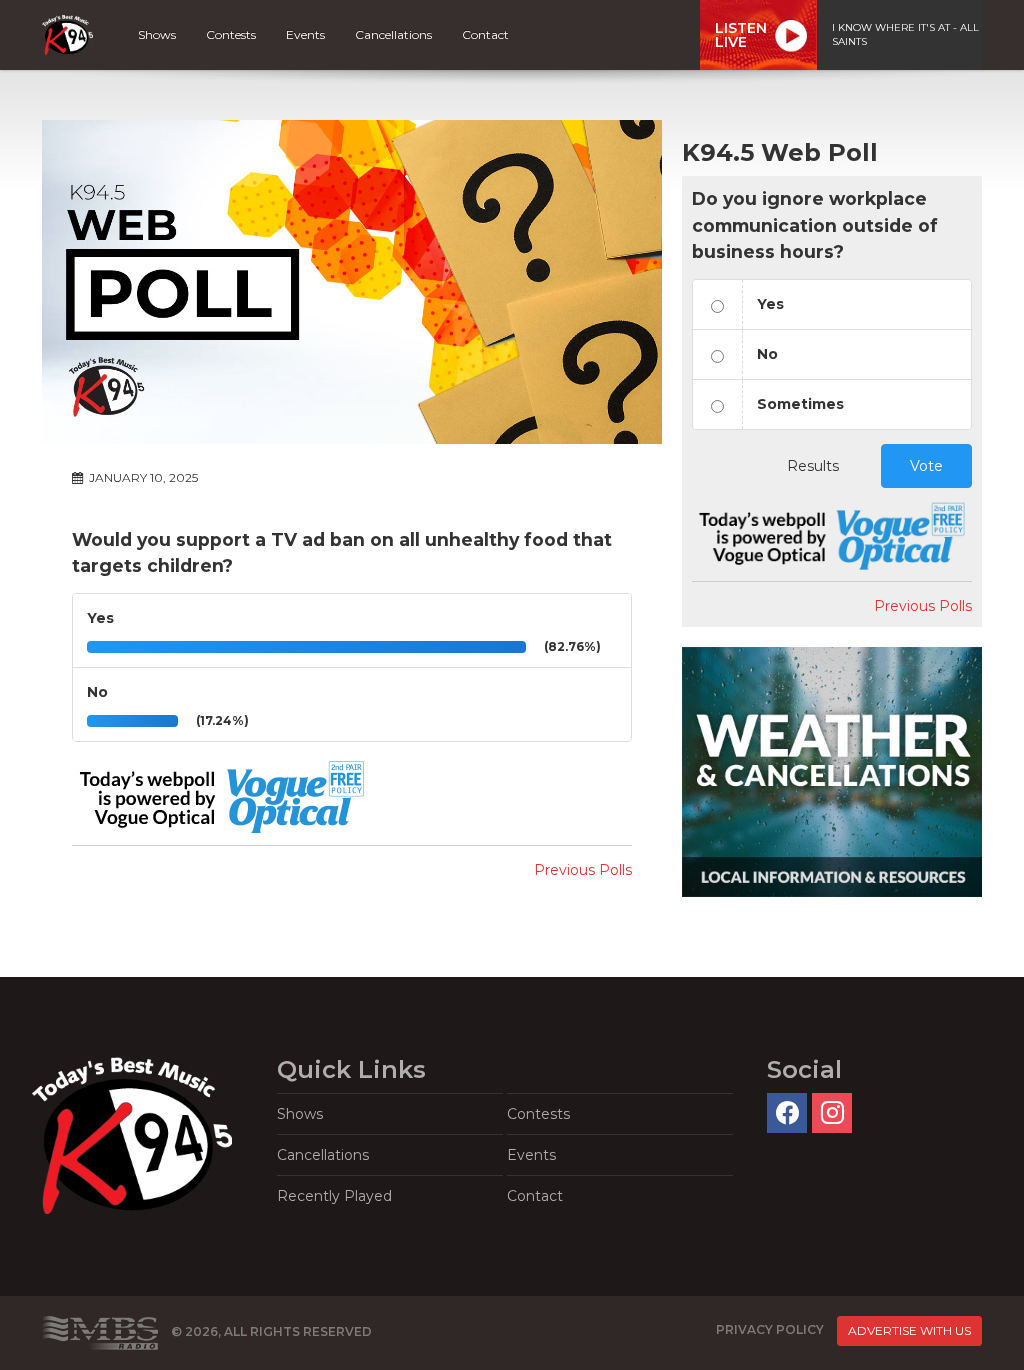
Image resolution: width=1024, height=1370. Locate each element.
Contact (485, 34)
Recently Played (334, 1196)
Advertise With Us (909, 1330)
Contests (231, 34)
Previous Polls (583, 870)
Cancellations (393, 34)
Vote (926, 466)
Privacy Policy (770, 1329)
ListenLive (741, 35)
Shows (157, 34)
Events (305, 34)
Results (813, 466)
